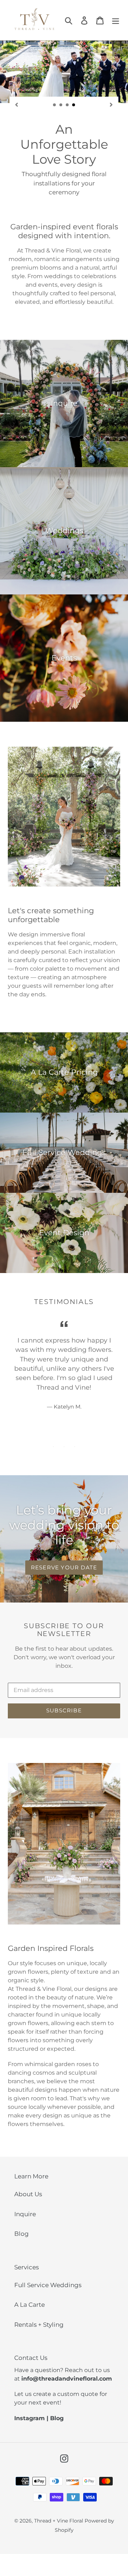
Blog (22, 2234)
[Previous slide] (17, 104)
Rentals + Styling (39, 2325)
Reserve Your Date (64, 1567)
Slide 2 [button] (64, 1447)
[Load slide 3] (68, 105)
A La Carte (30, 2305)
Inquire (25, 2214)
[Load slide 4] (74, 105)
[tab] (53, 1447)
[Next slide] (111, 104)
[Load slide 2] (61, 105)
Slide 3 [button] (75, 1447)
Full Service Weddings (48, 2285)
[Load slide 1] (55, 105)
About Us (28, 2194)
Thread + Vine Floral (59, 2521)
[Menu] (116, 20)
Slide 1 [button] (53, 1447)
